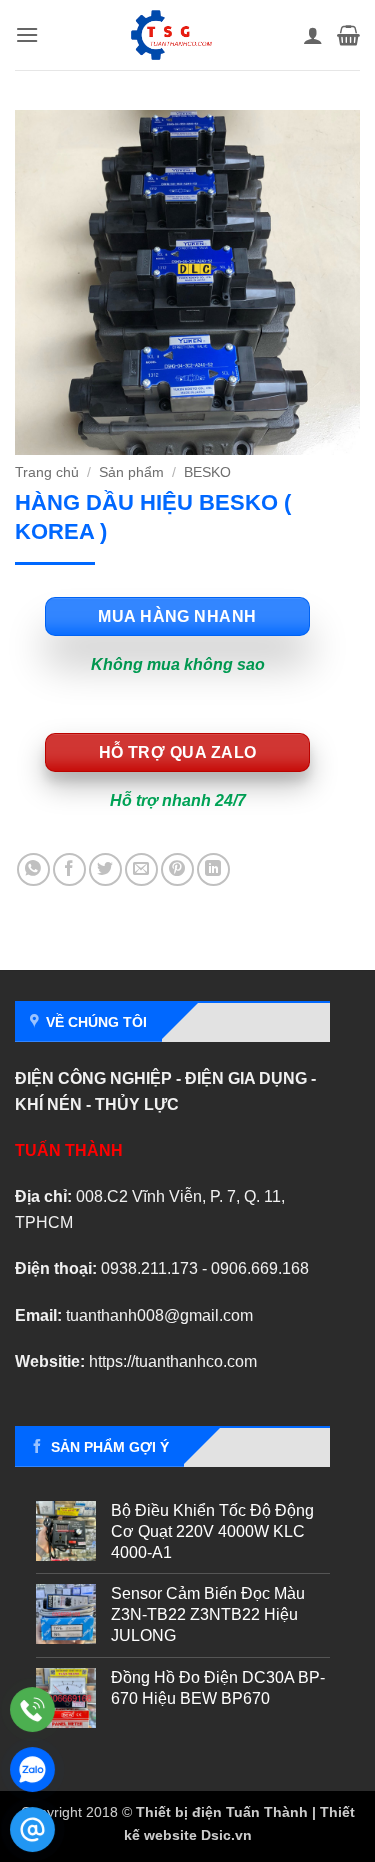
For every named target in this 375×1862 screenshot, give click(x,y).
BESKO (207, 472)
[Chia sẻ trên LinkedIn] (213, 869)
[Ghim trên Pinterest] (177, 869)
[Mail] (32, 1829)
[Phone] (32, 1709)
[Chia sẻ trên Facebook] (69, 869)
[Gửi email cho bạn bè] (141, 869)
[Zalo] (32, 1769)
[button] (27, 34)
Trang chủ (47, 472)
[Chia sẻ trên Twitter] (105, 869)
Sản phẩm (131, 472)
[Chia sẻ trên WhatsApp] (33, 869)
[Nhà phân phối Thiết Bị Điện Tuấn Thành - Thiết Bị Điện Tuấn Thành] (171, 35)
